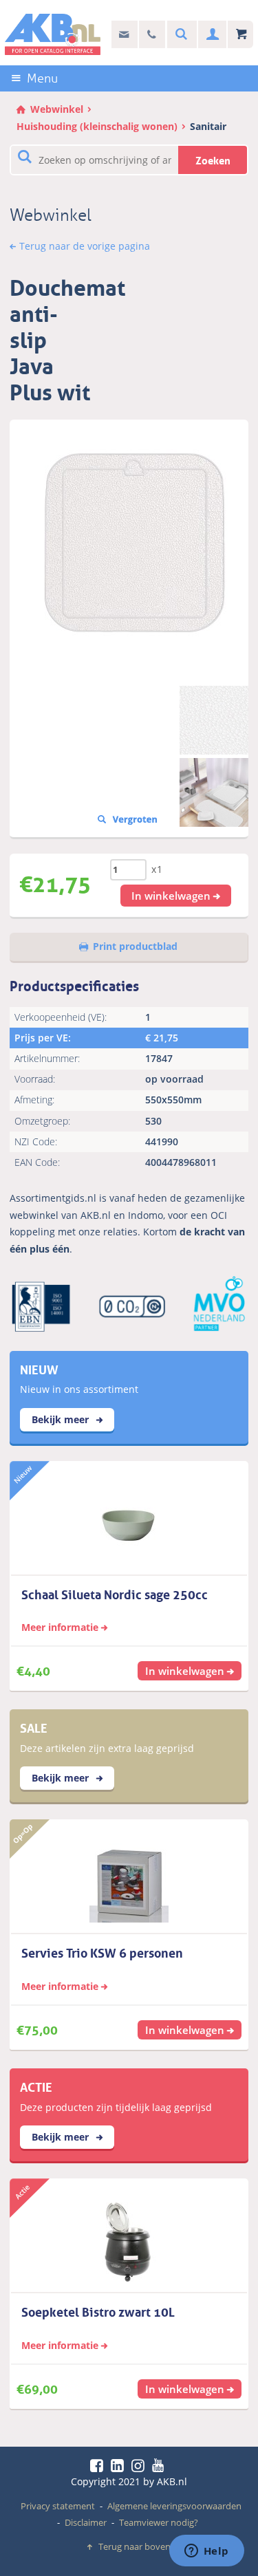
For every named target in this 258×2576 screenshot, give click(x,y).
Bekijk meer (62, 1419)
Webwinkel (57, 109)
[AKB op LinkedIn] (120, 2465)
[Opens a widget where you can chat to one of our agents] (206, 2552)
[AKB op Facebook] (99, 2465)
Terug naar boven (135, 2546)
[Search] (180, 35)
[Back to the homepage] (52, 34)
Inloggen (211, 35)
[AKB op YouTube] (160, 2465)
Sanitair (208, 126)
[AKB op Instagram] (140, 2465)
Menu (42, 78)
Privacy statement (58, 2506)
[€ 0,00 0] (240, 35)
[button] (176, 896)
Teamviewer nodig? (159, 2522)
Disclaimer (86, 2522)
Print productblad (135, 946)
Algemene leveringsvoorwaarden (174, 2506)
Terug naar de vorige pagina (85, 246)
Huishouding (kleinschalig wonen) (97, 126)
